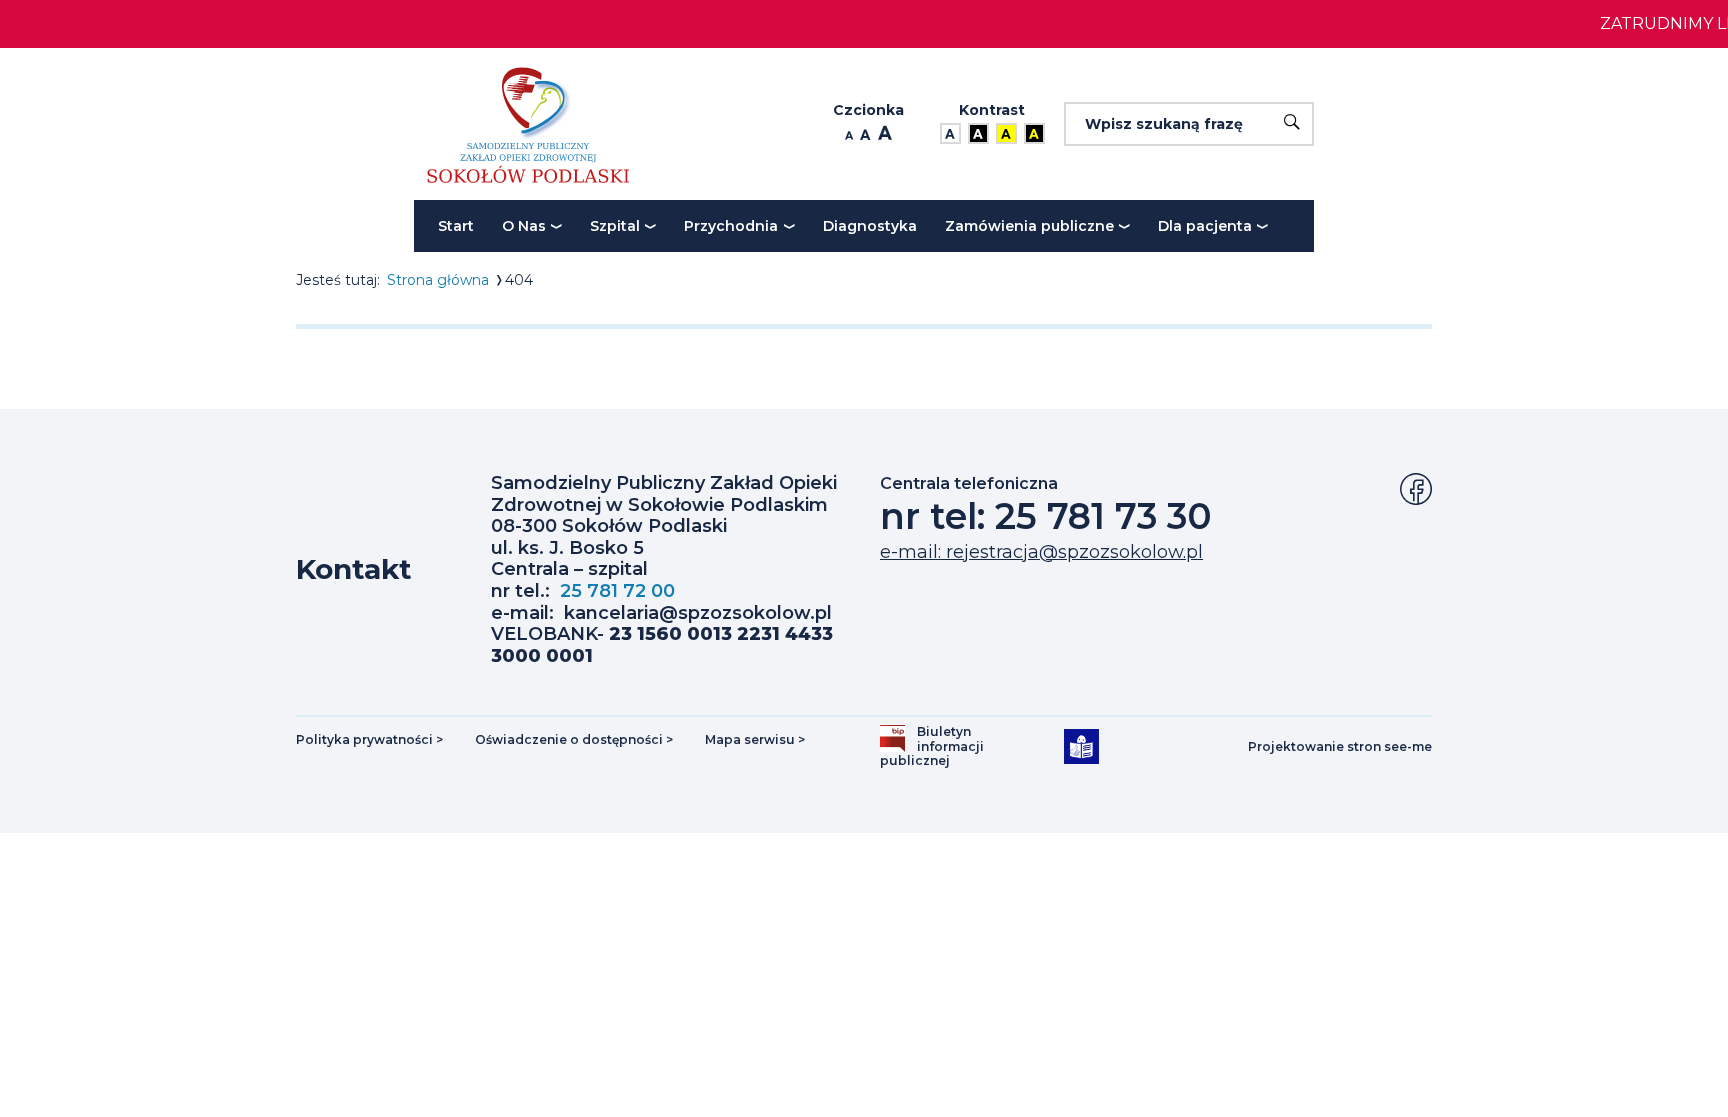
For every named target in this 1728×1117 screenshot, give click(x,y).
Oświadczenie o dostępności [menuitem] (574, 739)
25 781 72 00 (617, 591)
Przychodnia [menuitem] (731, 226)
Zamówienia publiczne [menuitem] (1029, 226)
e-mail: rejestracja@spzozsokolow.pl (1041, 552)
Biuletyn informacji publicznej (939, 746)
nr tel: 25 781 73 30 (1046, 516)
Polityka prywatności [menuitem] (369, 739)
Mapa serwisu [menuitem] (755, 739)
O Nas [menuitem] (524, 226)
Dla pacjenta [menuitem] (1205, 226)
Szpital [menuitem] (615, 226)
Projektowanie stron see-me (1340, 747)
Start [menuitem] (456, 226)
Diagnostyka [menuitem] (870, 226)
